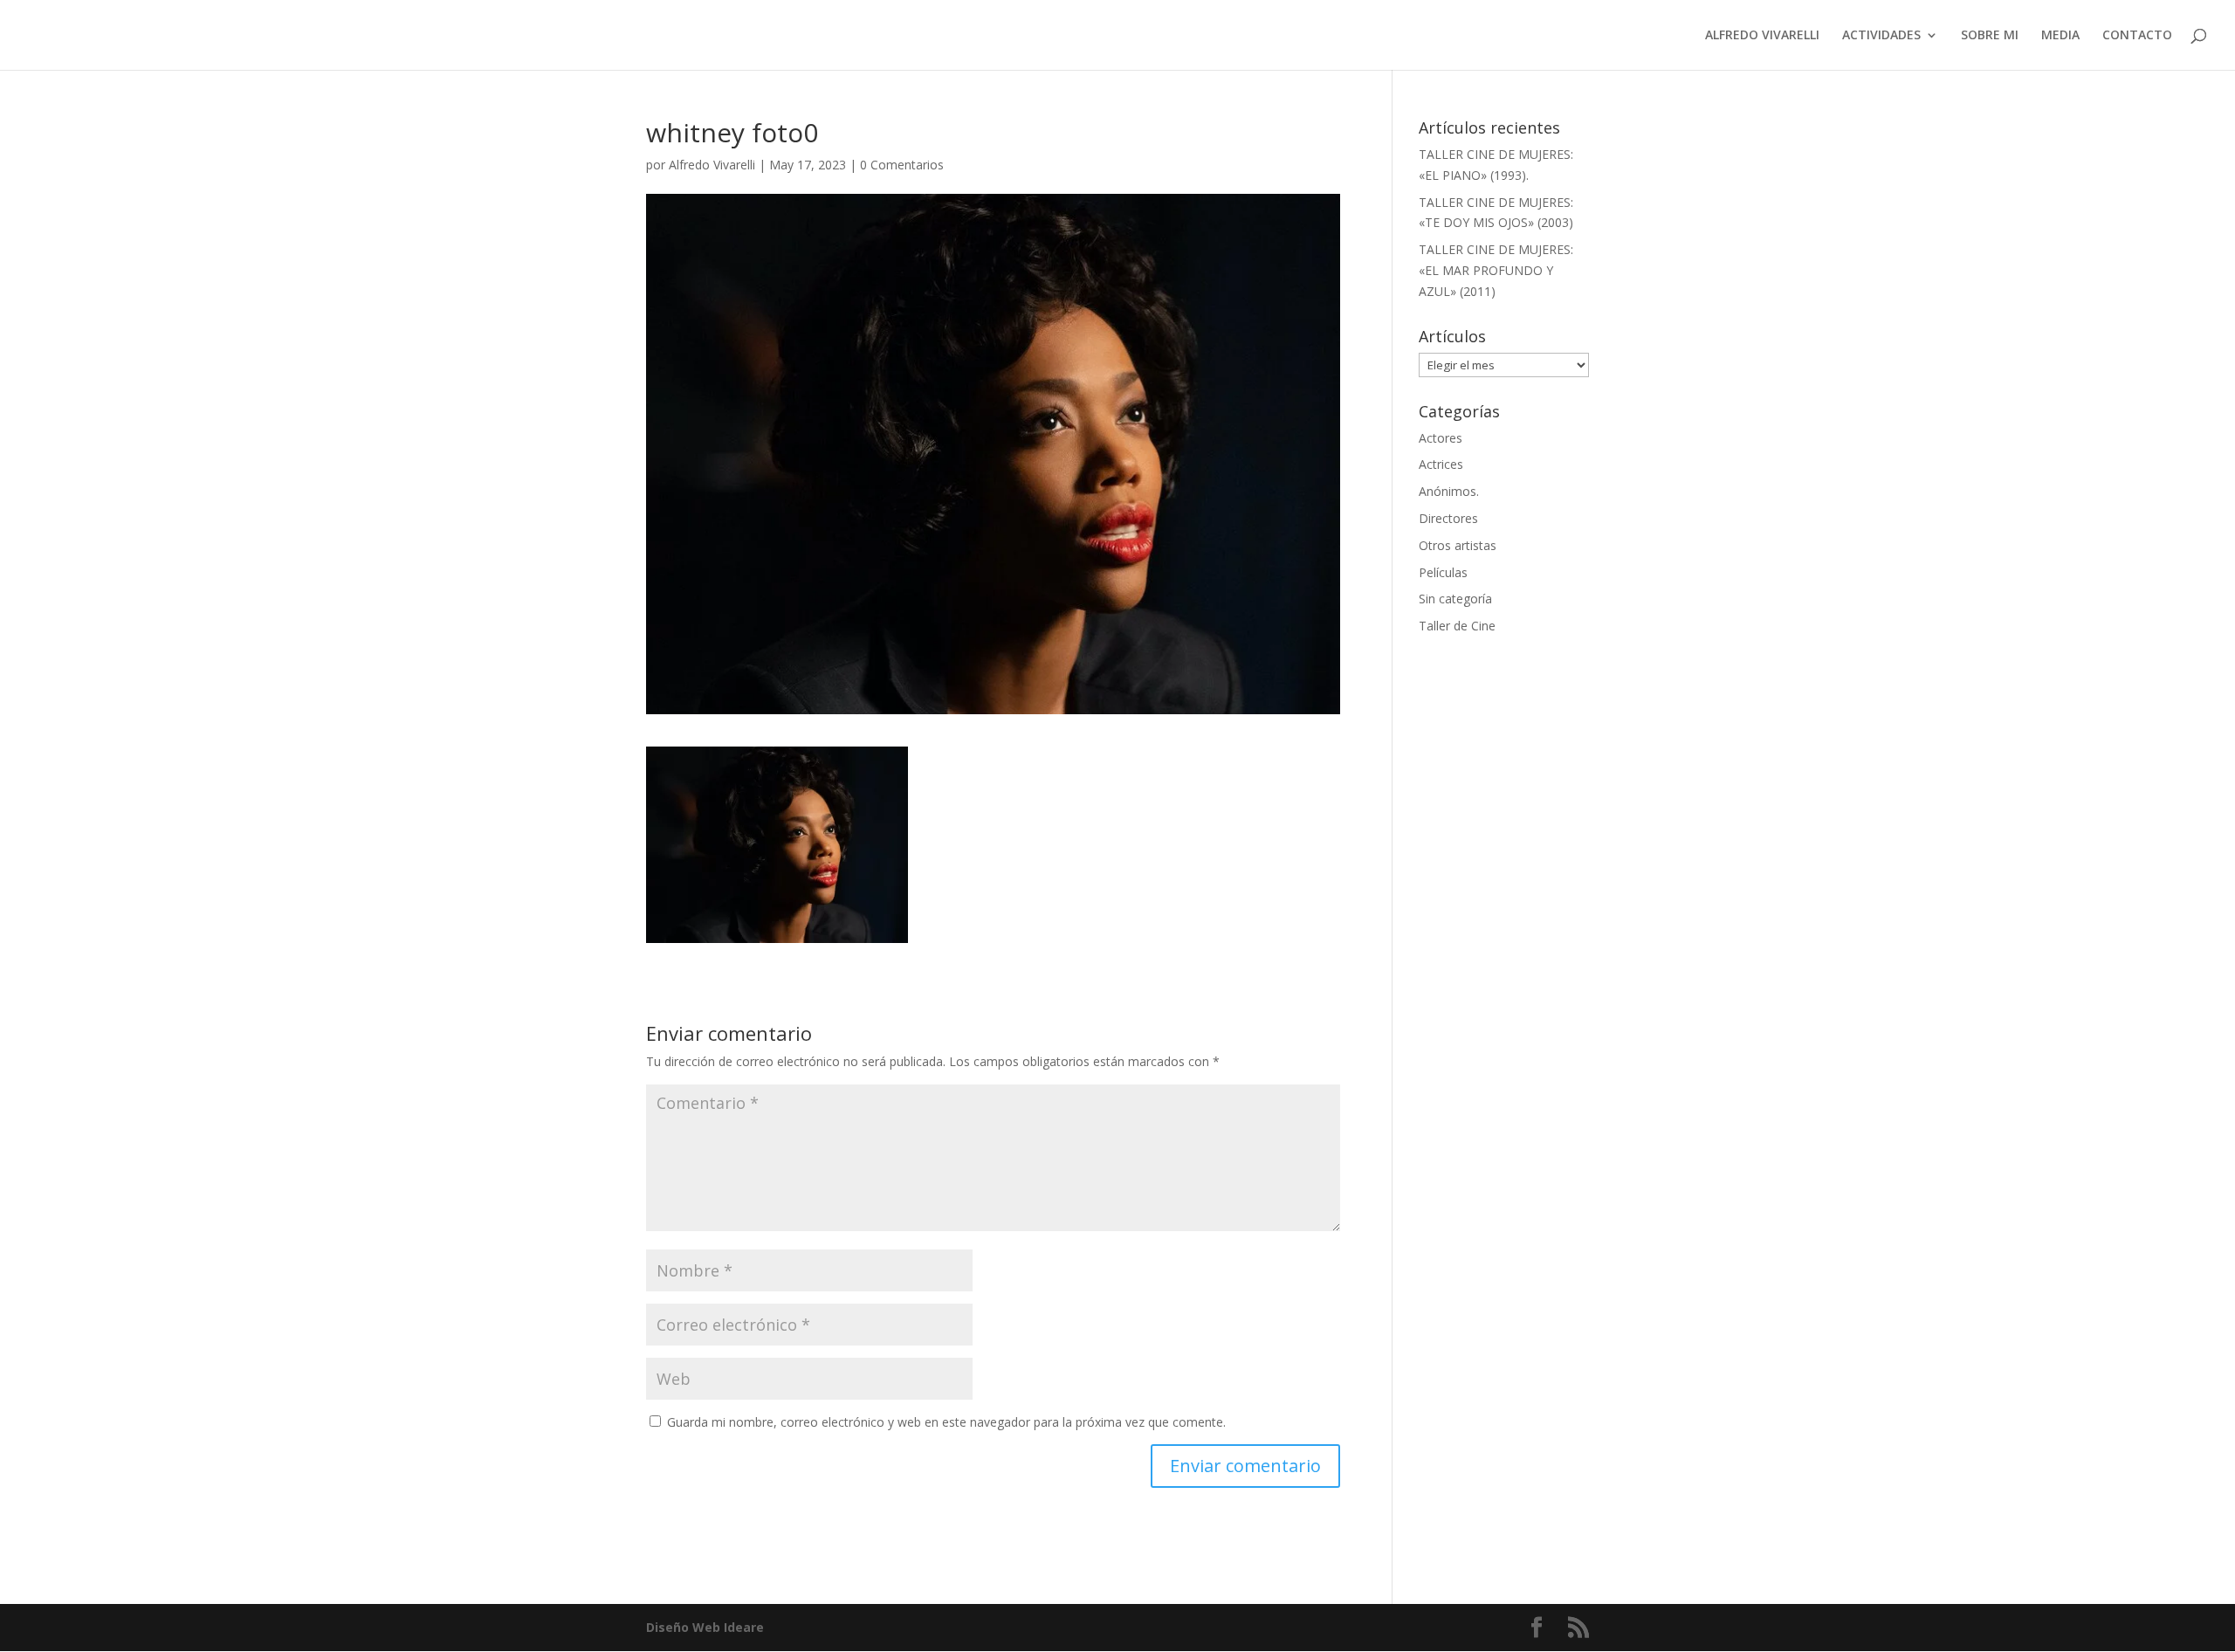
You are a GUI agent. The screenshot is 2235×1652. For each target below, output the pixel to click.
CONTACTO (2137, 36)
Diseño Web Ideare (705, 1627)
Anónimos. (1449, 491)
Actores (1441, 438)
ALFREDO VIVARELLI (1762, 36)
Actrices (1441, 464)
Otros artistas (1458, 545)
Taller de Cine (1457, 626)
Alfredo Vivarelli (712, 165)
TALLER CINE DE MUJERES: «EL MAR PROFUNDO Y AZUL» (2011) (1496, 270)
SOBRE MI (1990, 36)
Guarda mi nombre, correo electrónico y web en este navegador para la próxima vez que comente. (946, 1422)
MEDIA (2060, 36)
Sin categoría (1455, 599)
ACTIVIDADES (1881, 36)
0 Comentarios (902, 165)
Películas (1443, 572)
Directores (1448, 518)
